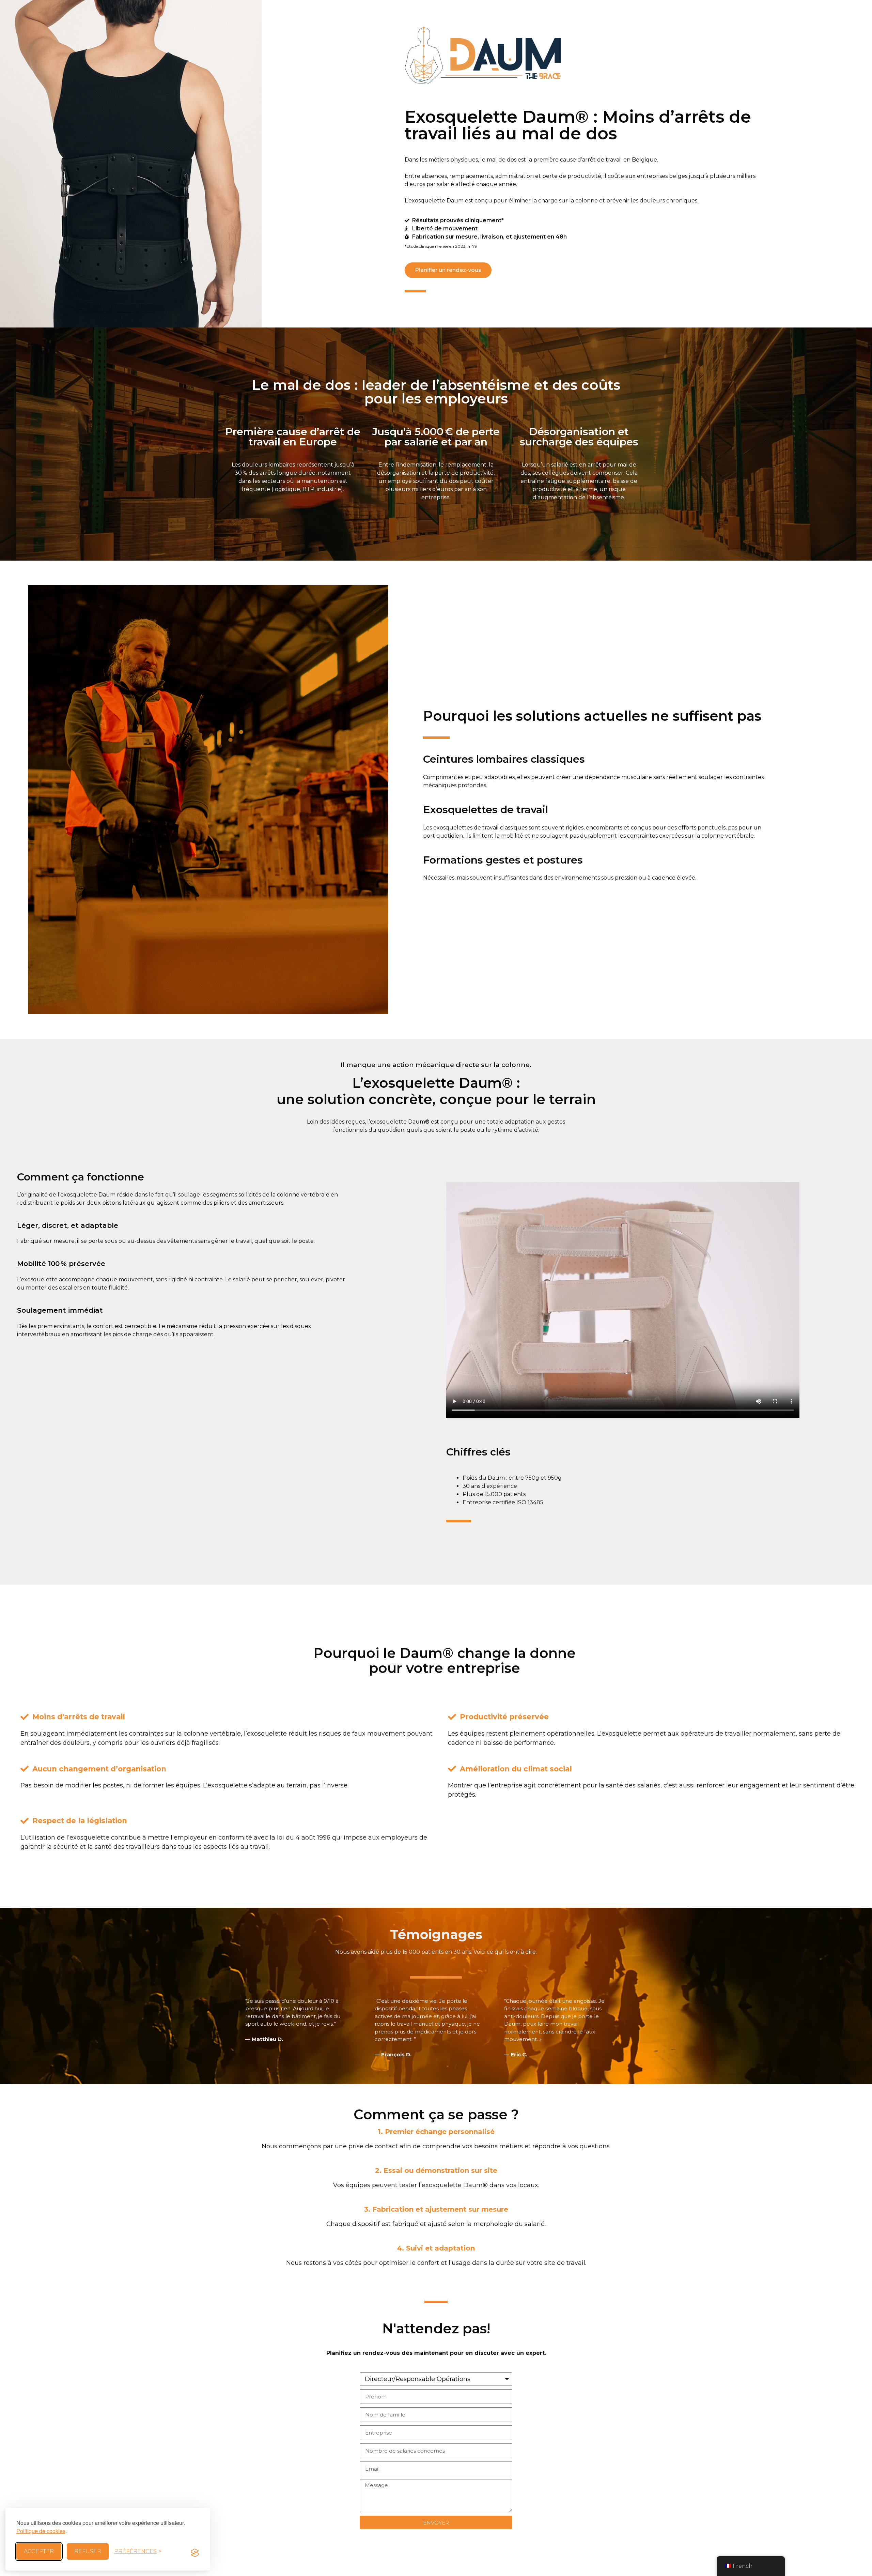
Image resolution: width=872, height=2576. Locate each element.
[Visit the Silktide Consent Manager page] (195, 2551)
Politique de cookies (41, 2531)
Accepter (39, 2551)
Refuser (88, 2551)
